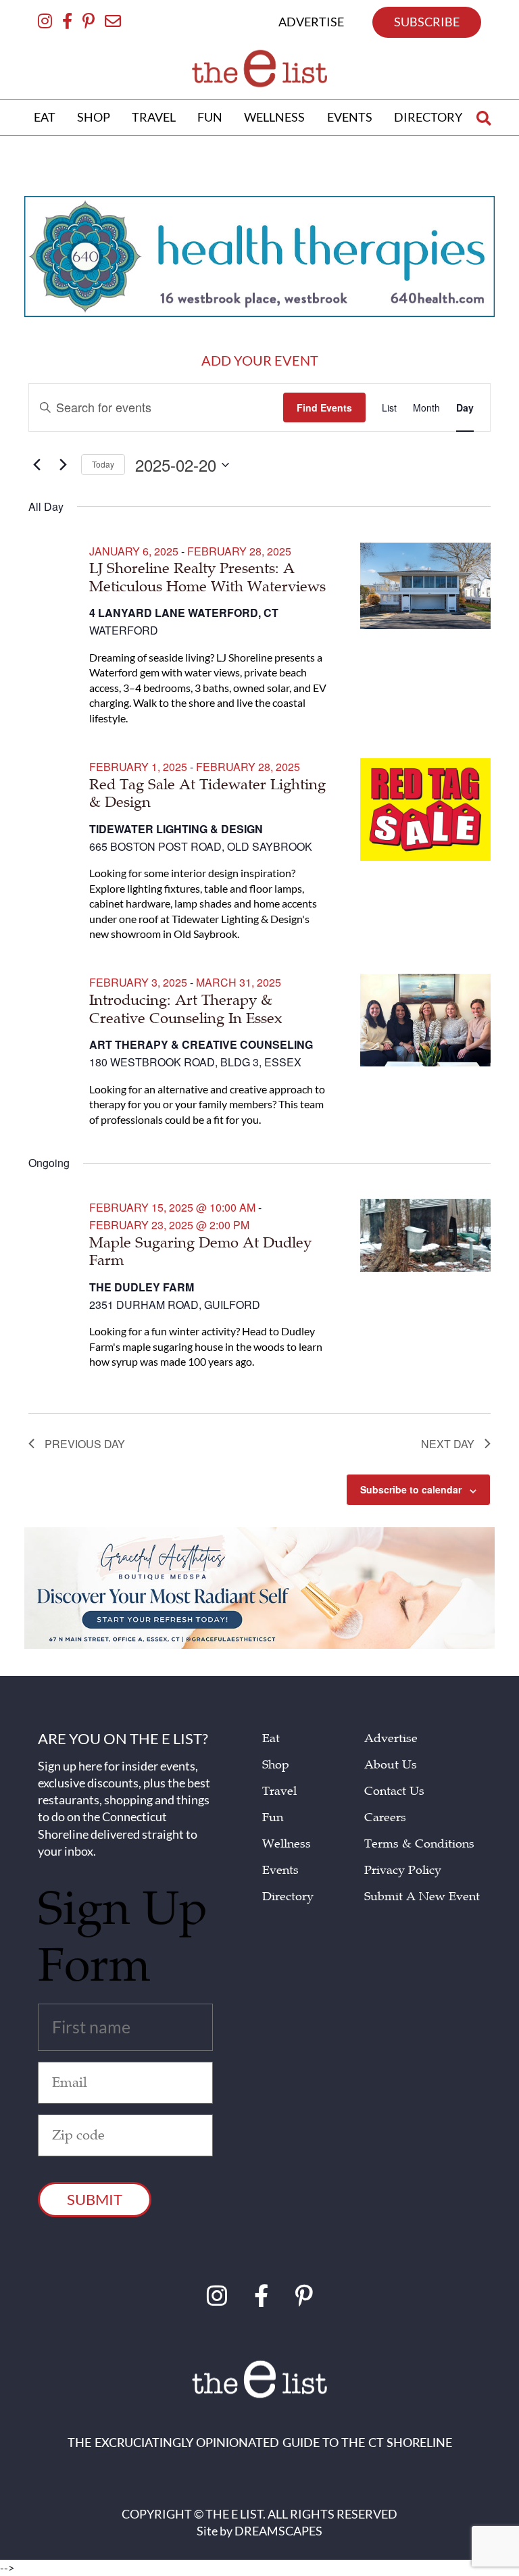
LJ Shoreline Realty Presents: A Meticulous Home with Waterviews (207, 577)
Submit (95, 2199)
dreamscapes (278, 2531)
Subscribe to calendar (411, 1489)
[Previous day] (36, 465)
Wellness (287, 1844)
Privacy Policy (403, 1870)
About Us (391, 1765)
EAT (45, 117)
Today (103, 464)
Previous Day (85, 1444)
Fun (273, 1817)
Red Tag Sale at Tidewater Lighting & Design (207, 793)
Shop (276, 1765)
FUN (210, 117)
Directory (288, 1897)
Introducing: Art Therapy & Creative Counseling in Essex (186, 1009)
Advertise (391, 1738)
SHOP (94, 117)
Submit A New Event (422, 1897)
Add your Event (260, 360)
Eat (271, 1738)
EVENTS (350, 117)
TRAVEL (154, 117)
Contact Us (394, 1791)
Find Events (324, 407)
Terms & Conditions (419, 1844)
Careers (385, 1817)
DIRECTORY (428, 117)
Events (280, 1870)
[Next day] (63, 465)
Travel (279, 1791)
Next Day (448, 1444)
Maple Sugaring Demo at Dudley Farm (200, 1252)
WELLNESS (274, 117)
